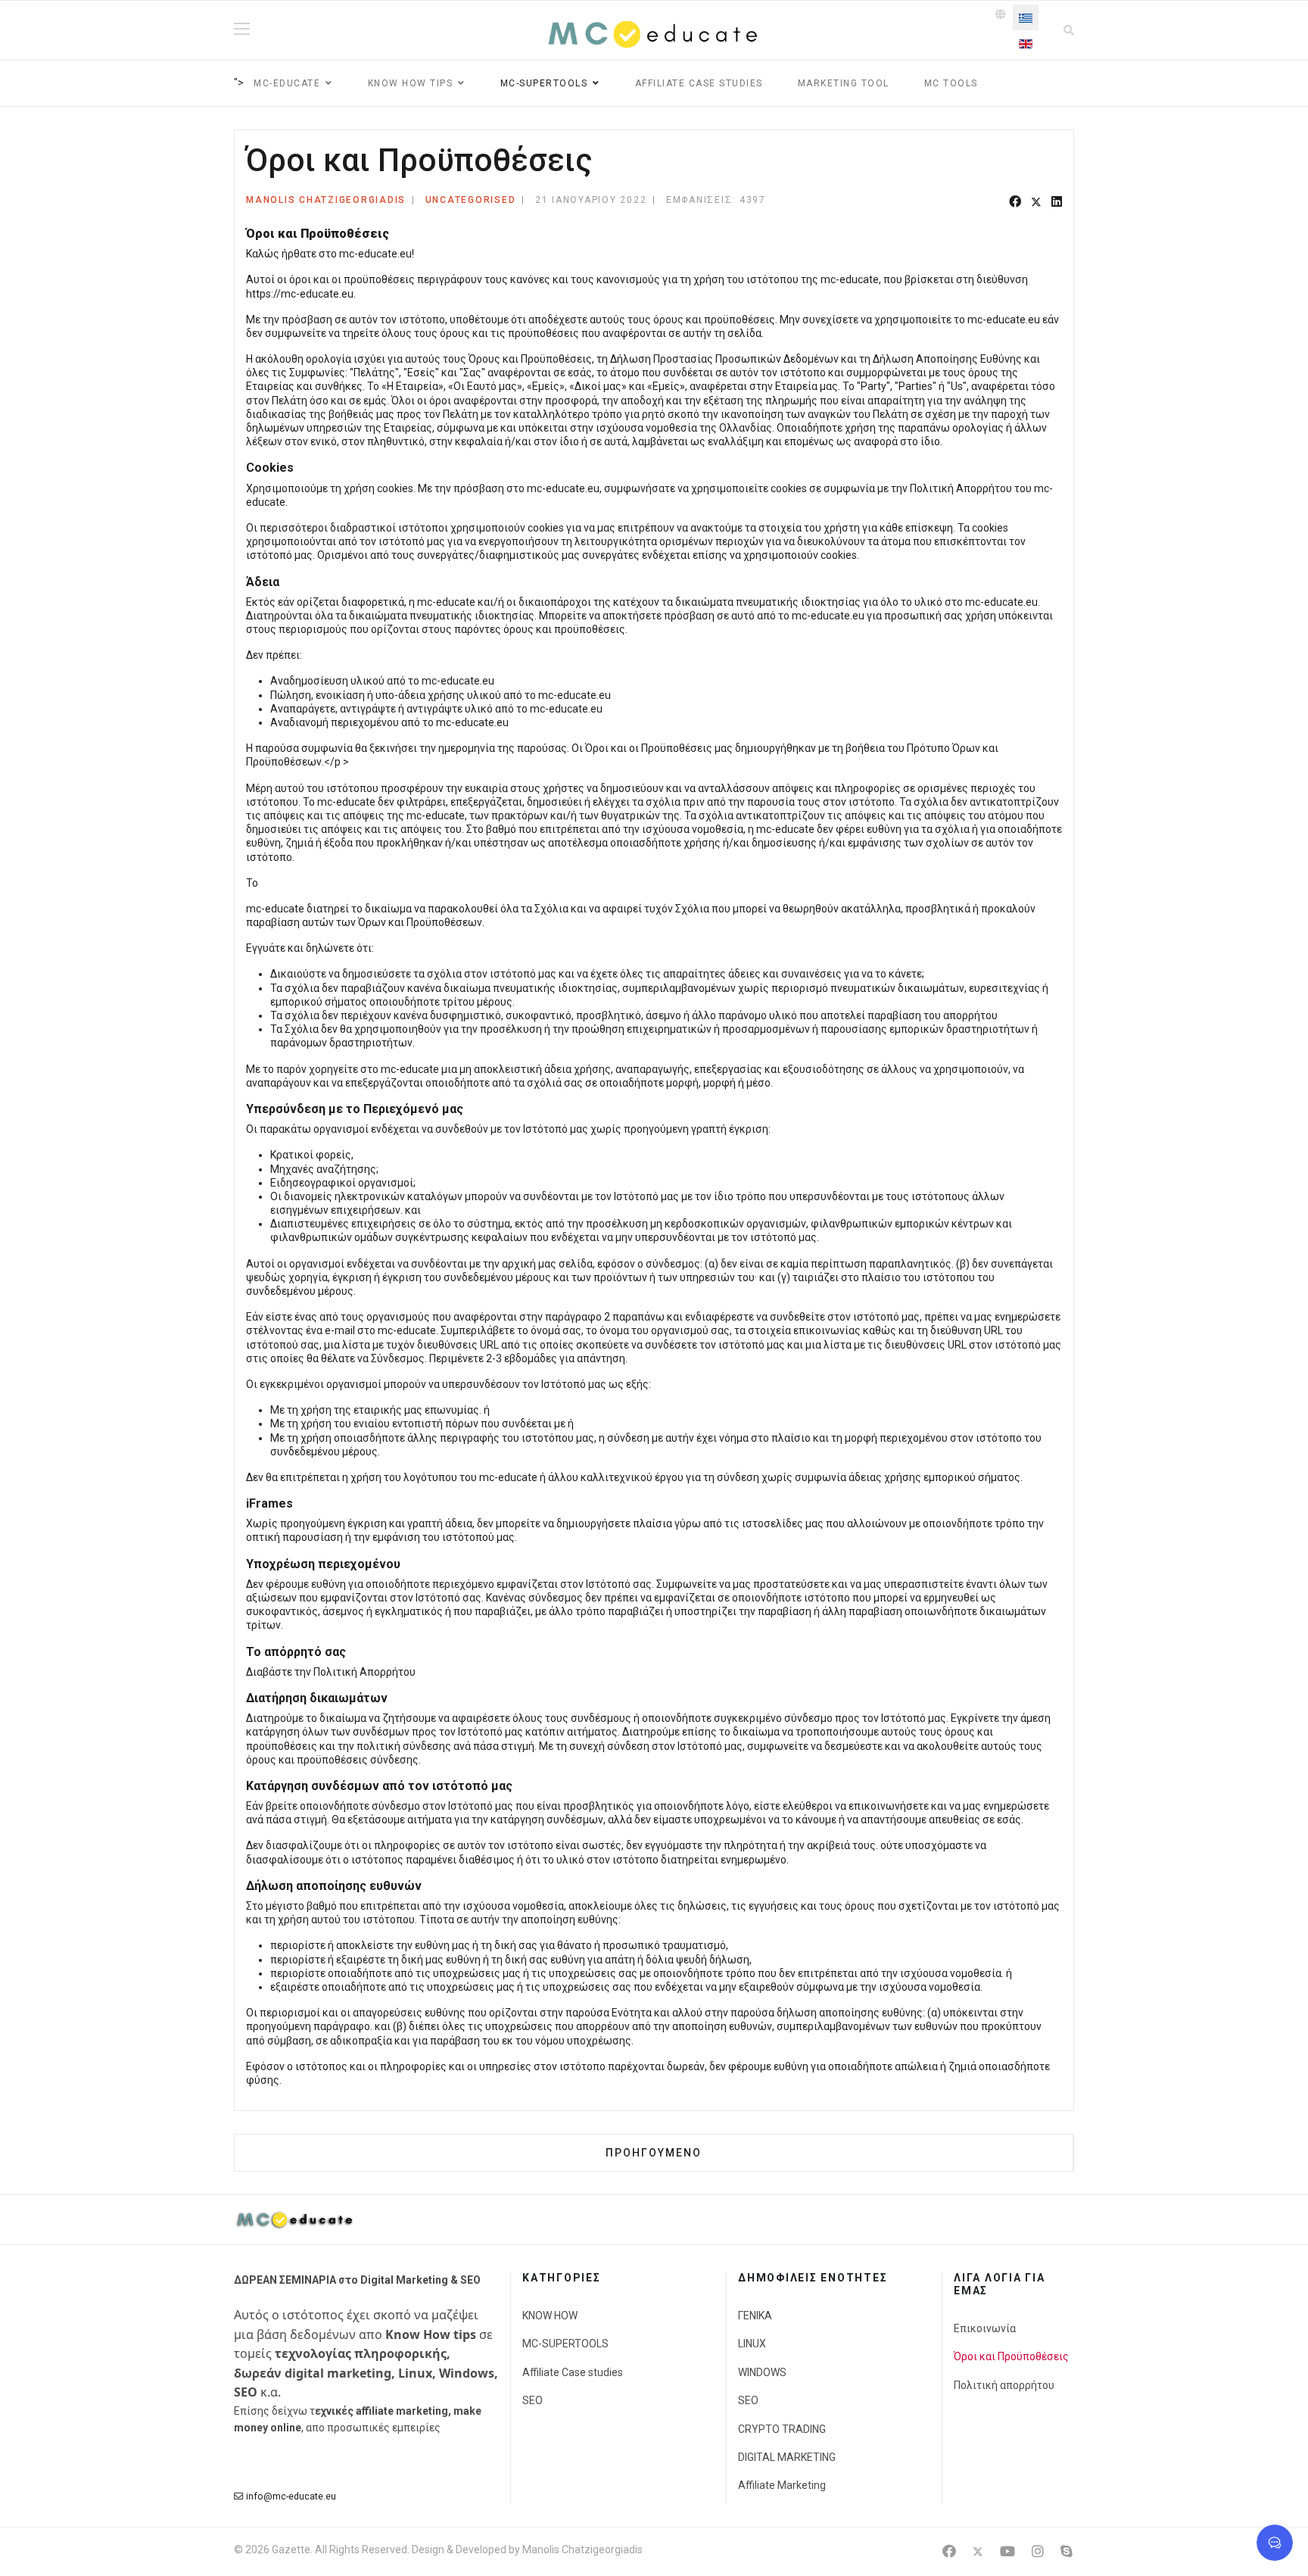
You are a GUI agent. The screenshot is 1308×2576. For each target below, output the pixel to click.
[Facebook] (1015, 203)
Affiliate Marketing (782, 2485)
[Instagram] (1038, 2551)
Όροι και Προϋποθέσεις (1011, 2356)
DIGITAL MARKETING (787, 2457)
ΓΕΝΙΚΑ (755, 2316)
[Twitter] (1036, 203)
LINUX (752, 2344)
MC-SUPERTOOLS (565, 2344)
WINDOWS (762, 2372)
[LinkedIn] (1057, 203)
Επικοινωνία (985, 2328)
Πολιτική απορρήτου (1004, 2385)
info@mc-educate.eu (291, 2496)
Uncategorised (471, 200)
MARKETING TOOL (844, 83)
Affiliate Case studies (699, 83)
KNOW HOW (550, 2316)
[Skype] (1067, 2551)
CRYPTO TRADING (782, 2429)
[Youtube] (1007, 2551)
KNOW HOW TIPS (411, 83)
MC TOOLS (951, 83)
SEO (533, 2400)
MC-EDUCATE (287, 83)
